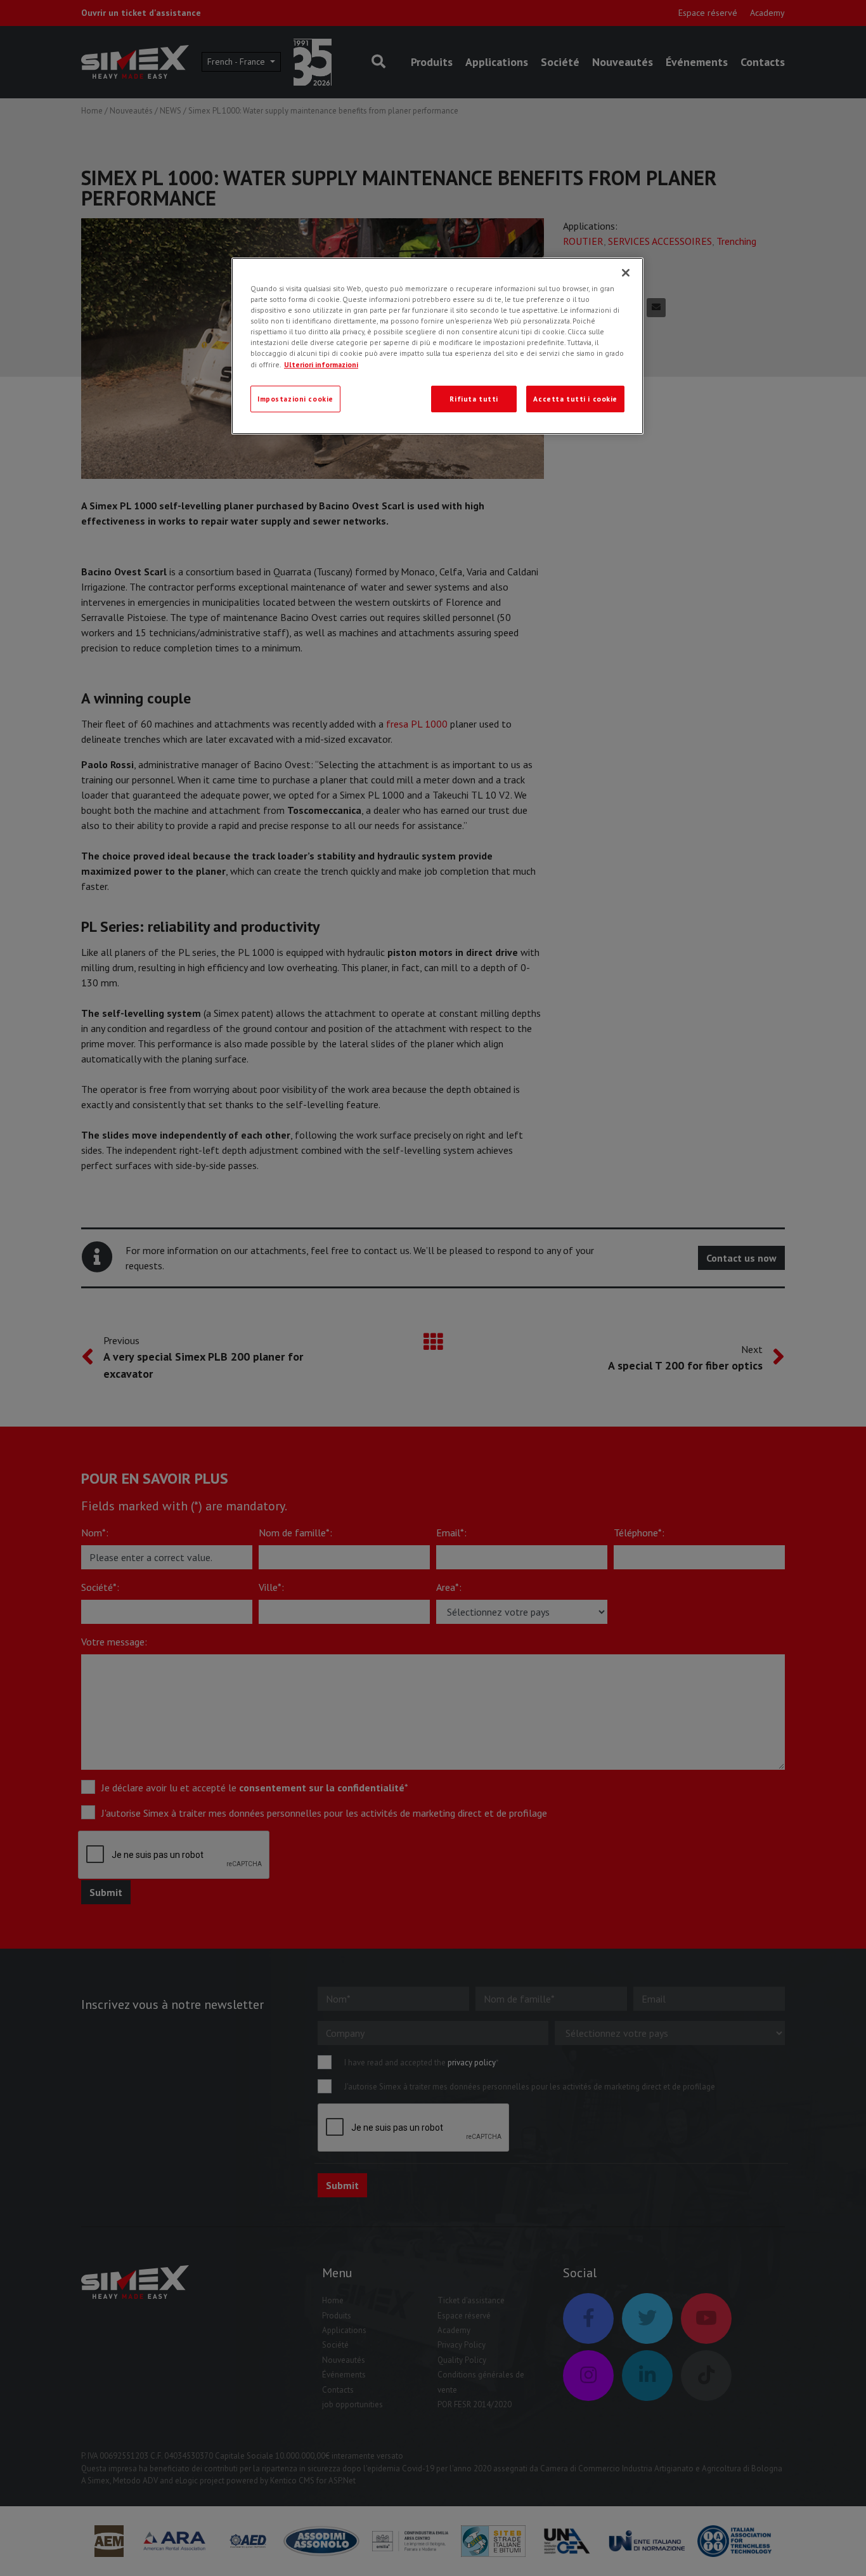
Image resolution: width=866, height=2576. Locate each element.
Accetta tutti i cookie (575, 399)
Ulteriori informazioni (321, 364)
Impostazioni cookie (295, 399)
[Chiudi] (626, 273)
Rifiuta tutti (474, 399)
